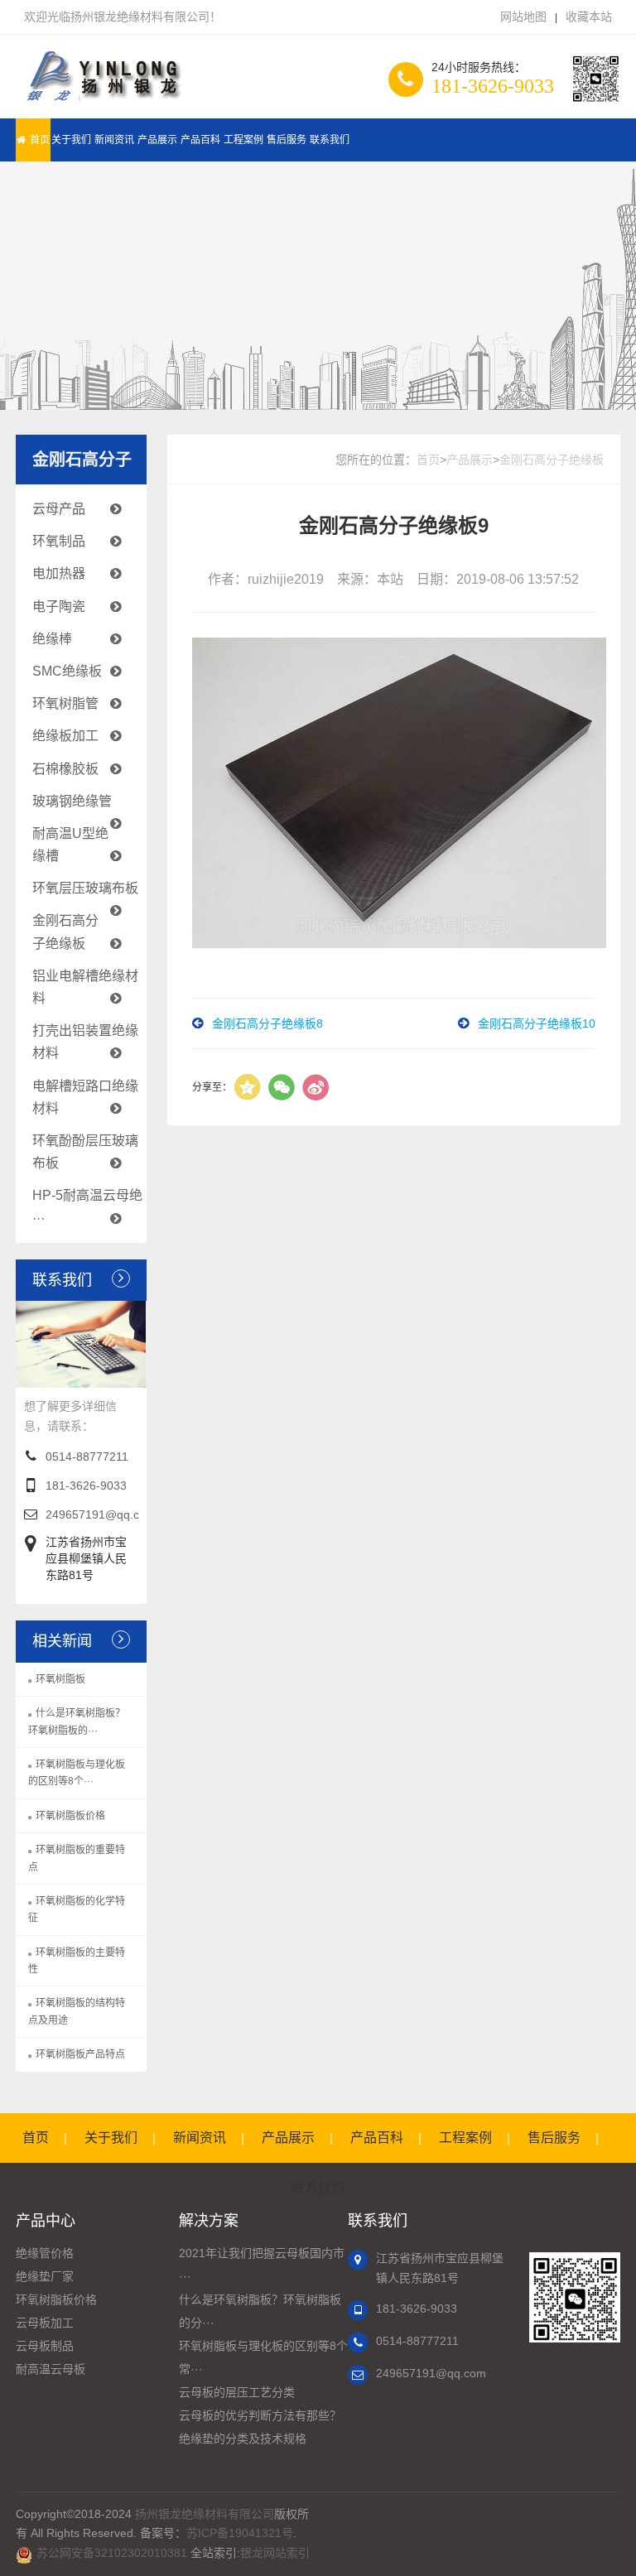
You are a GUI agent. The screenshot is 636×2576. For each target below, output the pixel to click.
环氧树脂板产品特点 (80, 2054)
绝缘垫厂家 (45, 2276)
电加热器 (59, 573)
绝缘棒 (52, 639)
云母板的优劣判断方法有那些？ (260, 2415)
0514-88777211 (87, 1457)
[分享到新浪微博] (316, 1087)
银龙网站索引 (275, 2553)
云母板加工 (45, 2323)
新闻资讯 (114, 140)
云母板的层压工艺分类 (237, 2392)
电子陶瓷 (59, 607)
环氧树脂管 (65, 703)
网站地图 (523, 17)
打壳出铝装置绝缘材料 (85, 1042)
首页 (40, 140)
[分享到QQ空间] (248, 1087)
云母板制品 (45, 2346)
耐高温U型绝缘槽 (70, 845)
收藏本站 (589, 17)
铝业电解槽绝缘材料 (85, 987)
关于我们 (71, 140)
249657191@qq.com (101, 1514)
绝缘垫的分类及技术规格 (243, 2439)
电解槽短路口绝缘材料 (85, 1097)
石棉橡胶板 (65, 769)
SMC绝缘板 (67, 671)
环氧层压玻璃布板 (85, 888)
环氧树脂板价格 (70, 1816)
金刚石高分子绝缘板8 (267, 1023)
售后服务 (287, 140)
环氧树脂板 (60, 1679)
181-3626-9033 (86, 1485)
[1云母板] (101, 84)
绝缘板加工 (65, 736)
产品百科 (200, 140)
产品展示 (157, 140)
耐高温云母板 (51, 2369)
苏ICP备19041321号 (240, 2533)
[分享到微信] (282, 1087)
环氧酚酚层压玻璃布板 (85, 1152)
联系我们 (330, 140)
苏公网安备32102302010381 (112, 2553)
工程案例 (243, 140)
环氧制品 (59, 541)
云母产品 (59, 509)
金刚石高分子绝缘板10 (537, 1023)
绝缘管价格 (45, 2253)
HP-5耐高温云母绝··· (87, 1206)
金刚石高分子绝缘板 (65, 932)
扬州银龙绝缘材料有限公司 (205, 2514)
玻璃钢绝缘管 (72, 801)
